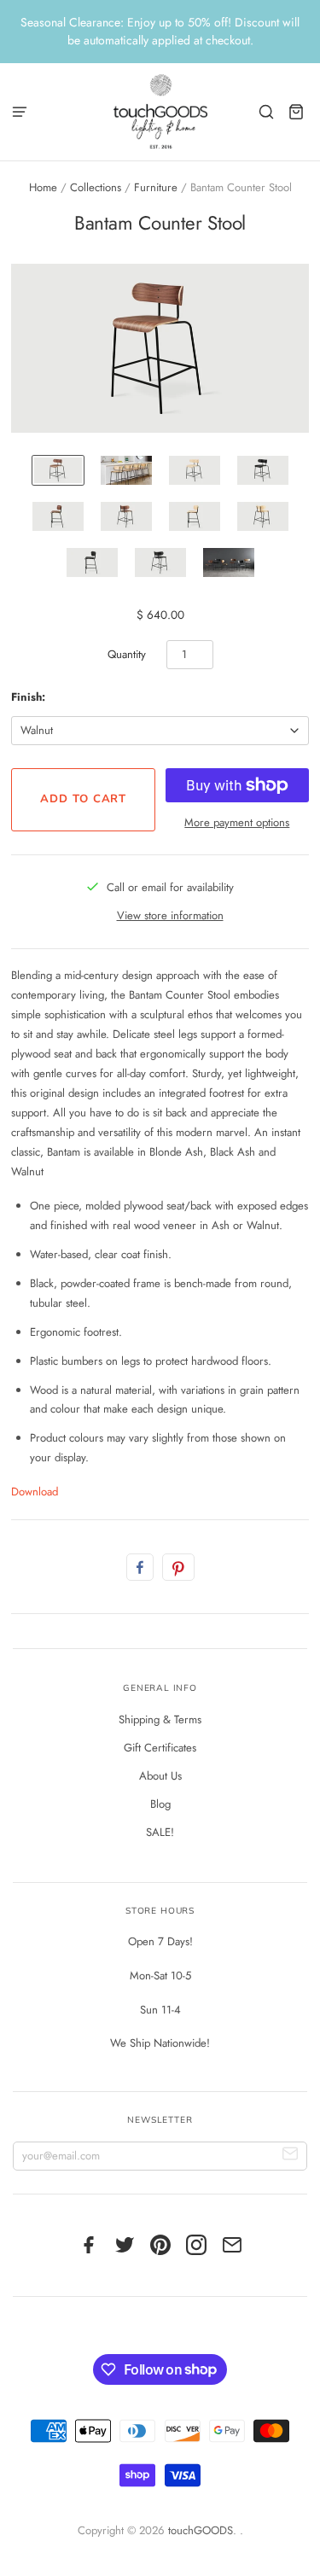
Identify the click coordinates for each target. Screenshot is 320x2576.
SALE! (160, 1832)
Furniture (156, 187)
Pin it (178, 1567)
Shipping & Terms (160, 1719)
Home (43, 187)
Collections (96, 187)
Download (35, 1492)
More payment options (237, 822)
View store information (170, 915)
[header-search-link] (267, 111)
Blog (160, 1804)
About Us (160, 1776)
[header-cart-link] (297, 111)
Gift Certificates (160, 1748)
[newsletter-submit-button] (291, 2156)
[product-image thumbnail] (58, 470)
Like (140, 1567)
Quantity (127, 654)
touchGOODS (201, 2530)
